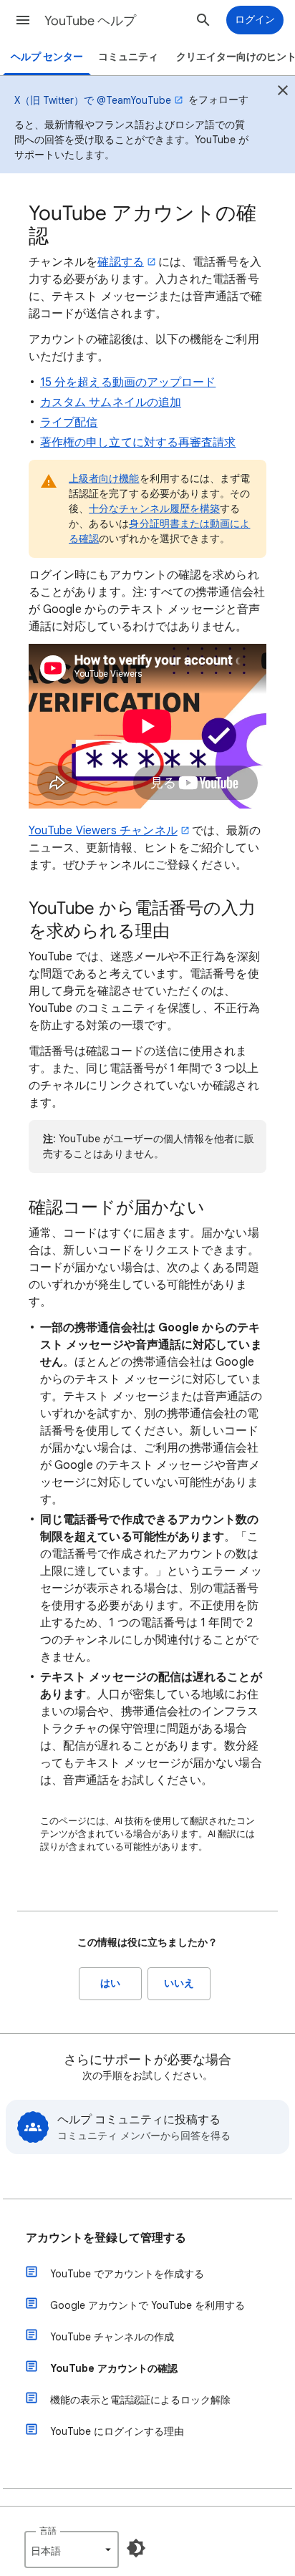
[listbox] (72, 2550)
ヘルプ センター (47, 57)
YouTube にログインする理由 (117, 2431)
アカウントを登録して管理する (106, 2238)
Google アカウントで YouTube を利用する (147, 2305)
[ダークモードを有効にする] (136, 2548)
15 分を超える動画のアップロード (128, 382)
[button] (23, 20)
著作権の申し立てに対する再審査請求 (138, 443)
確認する (120, 262)
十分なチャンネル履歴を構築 (154, 508)
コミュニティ (128, 57)
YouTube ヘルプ (90, 21)
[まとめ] (283, 92)
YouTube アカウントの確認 (114, 2368)
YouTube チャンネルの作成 (112, 2337)
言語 (48, 2531)
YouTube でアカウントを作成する (127, 2274)
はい (110, 1983)
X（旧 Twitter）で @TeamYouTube (93, 100)
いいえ (179, 1983)
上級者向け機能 (104, 478)
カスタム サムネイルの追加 (111, 402)
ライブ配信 (69, 423)
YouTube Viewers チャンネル (103, 831)
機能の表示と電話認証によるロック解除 (140, 2400)
